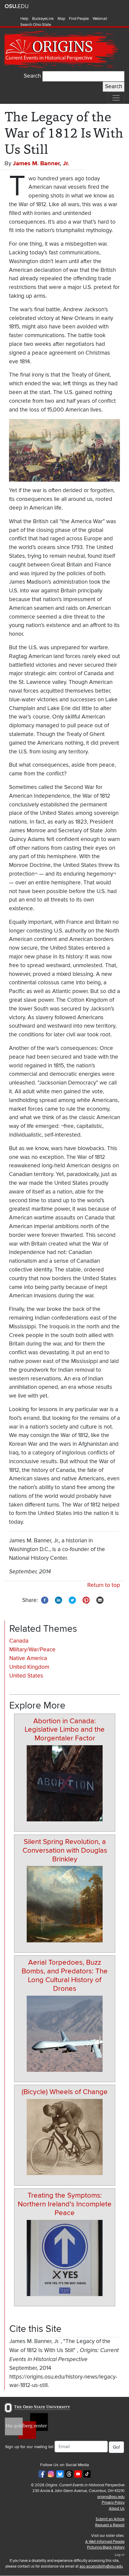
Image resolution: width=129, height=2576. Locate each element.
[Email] (100, 1600)
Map (61, 19)
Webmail (100, 19)
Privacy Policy (113, 2503)
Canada (19, 1641)
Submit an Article (110, 2519)
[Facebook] (45, 1600)
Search (32, 76)
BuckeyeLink (43, 19)
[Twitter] (72, 1600)
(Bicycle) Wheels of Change (65, 2092)
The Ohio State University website (16, 6)
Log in (120, 2555)
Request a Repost (110, 2525)
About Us (117, 2509)
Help (24, 19)
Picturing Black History (106, 2547)
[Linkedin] (58, 1600)
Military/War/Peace (32, 1650)
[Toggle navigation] (116, 98)
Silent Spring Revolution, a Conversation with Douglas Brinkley (65, 1850)
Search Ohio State (36, 25)
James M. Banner (36, 163)
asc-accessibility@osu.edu (101, 2566)
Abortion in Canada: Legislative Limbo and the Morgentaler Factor (65, 1730)
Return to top (104, 1585)
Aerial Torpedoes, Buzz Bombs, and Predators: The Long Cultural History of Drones (65, 1975)
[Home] (62, 50)
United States (26, 1676)
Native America (28, 1658)
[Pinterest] (86, 1600)
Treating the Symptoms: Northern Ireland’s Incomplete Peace (65, 2204)
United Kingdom (29, 1667)
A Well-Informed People (105, 2542)
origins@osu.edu (111, 2497)
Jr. (66, 163)
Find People (79, 19)
